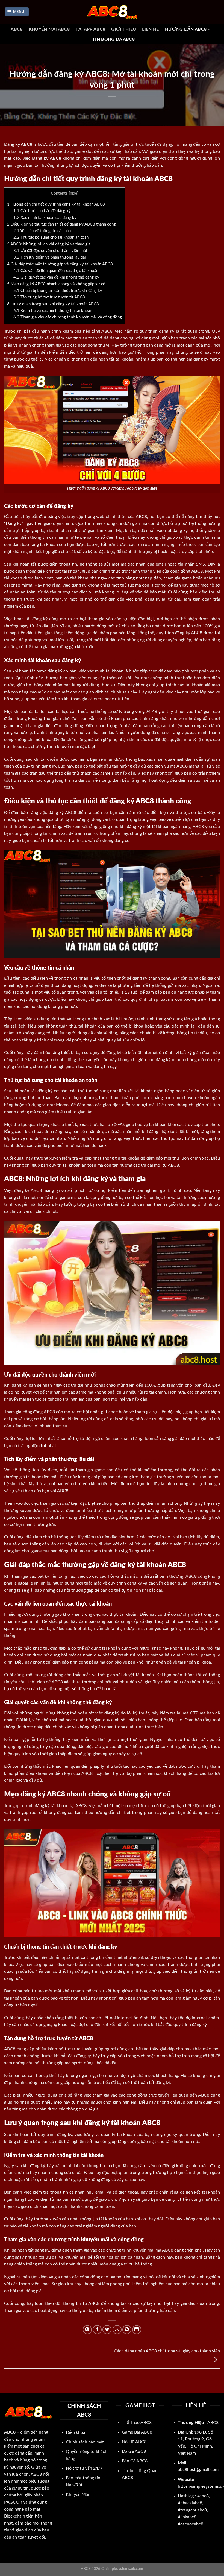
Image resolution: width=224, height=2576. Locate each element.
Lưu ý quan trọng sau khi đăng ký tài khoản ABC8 (53, 304)
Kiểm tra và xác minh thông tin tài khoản (53, 311)
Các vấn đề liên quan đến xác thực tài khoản (56, 271)
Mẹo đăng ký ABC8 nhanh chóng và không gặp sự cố (56, 284)
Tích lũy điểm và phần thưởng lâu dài (50, 257)
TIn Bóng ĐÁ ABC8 (114, 39)
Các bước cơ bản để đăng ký (42, 211)
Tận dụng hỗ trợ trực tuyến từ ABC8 (49, 297)
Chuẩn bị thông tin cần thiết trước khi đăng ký (58, 291)
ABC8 (17, 29)
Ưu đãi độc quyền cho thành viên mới (50, 251)
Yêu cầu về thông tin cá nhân (42, 231)
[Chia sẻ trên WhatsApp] (87, 2330)
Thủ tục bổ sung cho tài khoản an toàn (51, 237)
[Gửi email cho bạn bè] (117, 2330)
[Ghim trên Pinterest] (127, 2330)
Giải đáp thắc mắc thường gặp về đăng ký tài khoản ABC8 (60, 264)
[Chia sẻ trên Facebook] (97, 2330)
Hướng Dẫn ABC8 (186, 29)
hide (73, 194)
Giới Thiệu (124, 29)
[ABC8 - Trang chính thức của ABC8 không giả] (112, 12)
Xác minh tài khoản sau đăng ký (45, 218)
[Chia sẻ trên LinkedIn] (137, 2330)
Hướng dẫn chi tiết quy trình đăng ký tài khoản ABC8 (56, 204)
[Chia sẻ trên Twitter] (107, 2330)
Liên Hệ (150, 29)
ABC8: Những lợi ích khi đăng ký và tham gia (49, 244)
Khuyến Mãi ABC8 (49, 29)
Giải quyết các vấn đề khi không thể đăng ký (56, 277)
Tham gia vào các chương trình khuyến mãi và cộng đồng (68, 317)
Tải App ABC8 (90, 29)
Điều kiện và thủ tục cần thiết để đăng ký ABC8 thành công (61, 224)
